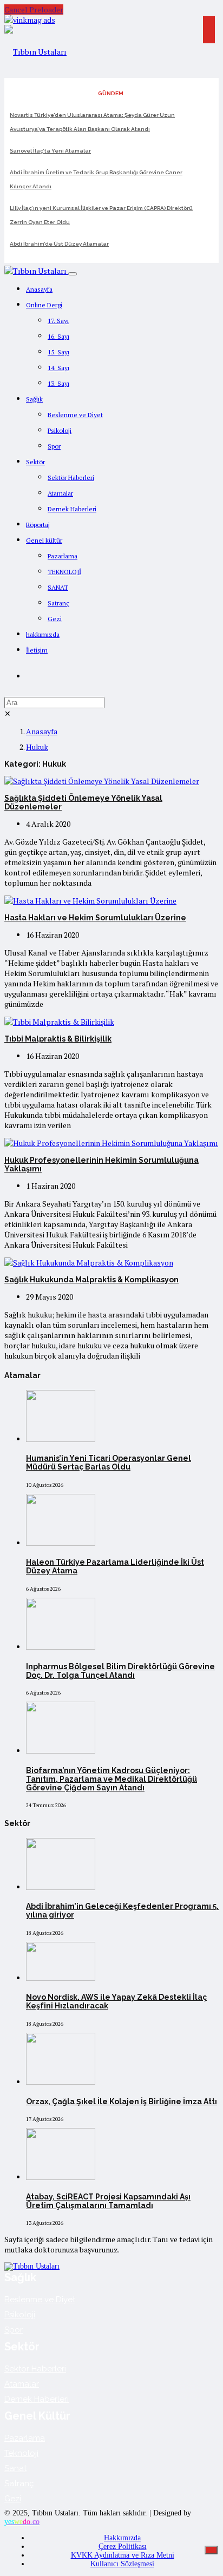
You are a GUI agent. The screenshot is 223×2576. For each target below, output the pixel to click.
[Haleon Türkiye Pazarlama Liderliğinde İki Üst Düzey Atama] (61, 1543)
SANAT (58, 587)
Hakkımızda (122, 2538)
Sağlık (34, 399)
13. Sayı (58, 383)
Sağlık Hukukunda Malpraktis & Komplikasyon (91, 1280)
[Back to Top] (211, 2550)
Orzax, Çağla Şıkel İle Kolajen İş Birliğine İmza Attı (122, 2101)
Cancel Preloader (34, 9)
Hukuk (37, 747)
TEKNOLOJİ (64, 572)
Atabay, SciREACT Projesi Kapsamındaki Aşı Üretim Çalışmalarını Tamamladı (108, 2201)
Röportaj (38, 525)
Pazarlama (63, 556)
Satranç (58, 603)
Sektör (35, 462)
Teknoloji (21, 2453)
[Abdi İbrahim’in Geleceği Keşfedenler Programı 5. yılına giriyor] (61, 1887)
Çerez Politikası (123, 2547)
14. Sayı (58, 368)
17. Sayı (58, 321)
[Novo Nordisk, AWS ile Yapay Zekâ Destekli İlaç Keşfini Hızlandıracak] (61, 1978)
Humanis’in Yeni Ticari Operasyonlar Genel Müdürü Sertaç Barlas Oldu (109, 1462)
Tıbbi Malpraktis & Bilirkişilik (58, 1039)
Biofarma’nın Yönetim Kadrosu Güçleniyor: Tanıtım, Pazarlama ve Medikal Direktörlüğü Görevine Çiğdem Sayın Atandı (111, 1779)
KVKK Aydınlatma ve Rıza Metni (123, 2555)
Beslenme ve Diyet (75, 415)
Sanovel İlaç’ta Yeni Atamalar (50, 151)
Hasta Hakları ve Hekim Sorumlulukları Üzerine (95, 918)
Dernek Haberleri (72, 509)
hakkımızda (43, 634)
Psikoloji (60, 430)
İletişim (37, 650)
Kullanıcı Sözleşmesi (122, 2564)
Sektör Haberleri (71, 477)
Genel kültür (44, 540)
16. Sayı (58, 336)
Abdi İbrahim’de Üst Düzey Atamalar (59, 244)
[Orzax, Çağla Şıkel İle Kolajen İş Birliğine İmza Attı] (61, 2082)
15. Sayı (58, 352)
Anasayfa (39, 289)
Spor (54, 446)
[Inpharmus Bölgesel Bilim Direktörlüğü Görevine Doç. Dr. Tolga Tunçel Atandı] (61, 1647)
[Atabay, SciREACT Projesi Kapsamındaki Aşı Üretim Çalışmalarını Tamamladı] (61, 2177)
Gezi (55, 619)
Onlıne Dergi (44, 305)
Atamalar (60, 493)
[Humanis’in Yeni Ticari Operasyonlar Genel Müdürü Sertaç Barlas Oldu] (61, 1439)
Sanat (15, 2468)
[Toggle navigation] (73, 274)
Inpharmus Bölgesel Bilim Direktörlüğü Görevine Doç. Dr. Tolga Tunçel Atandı (120, 1671)
